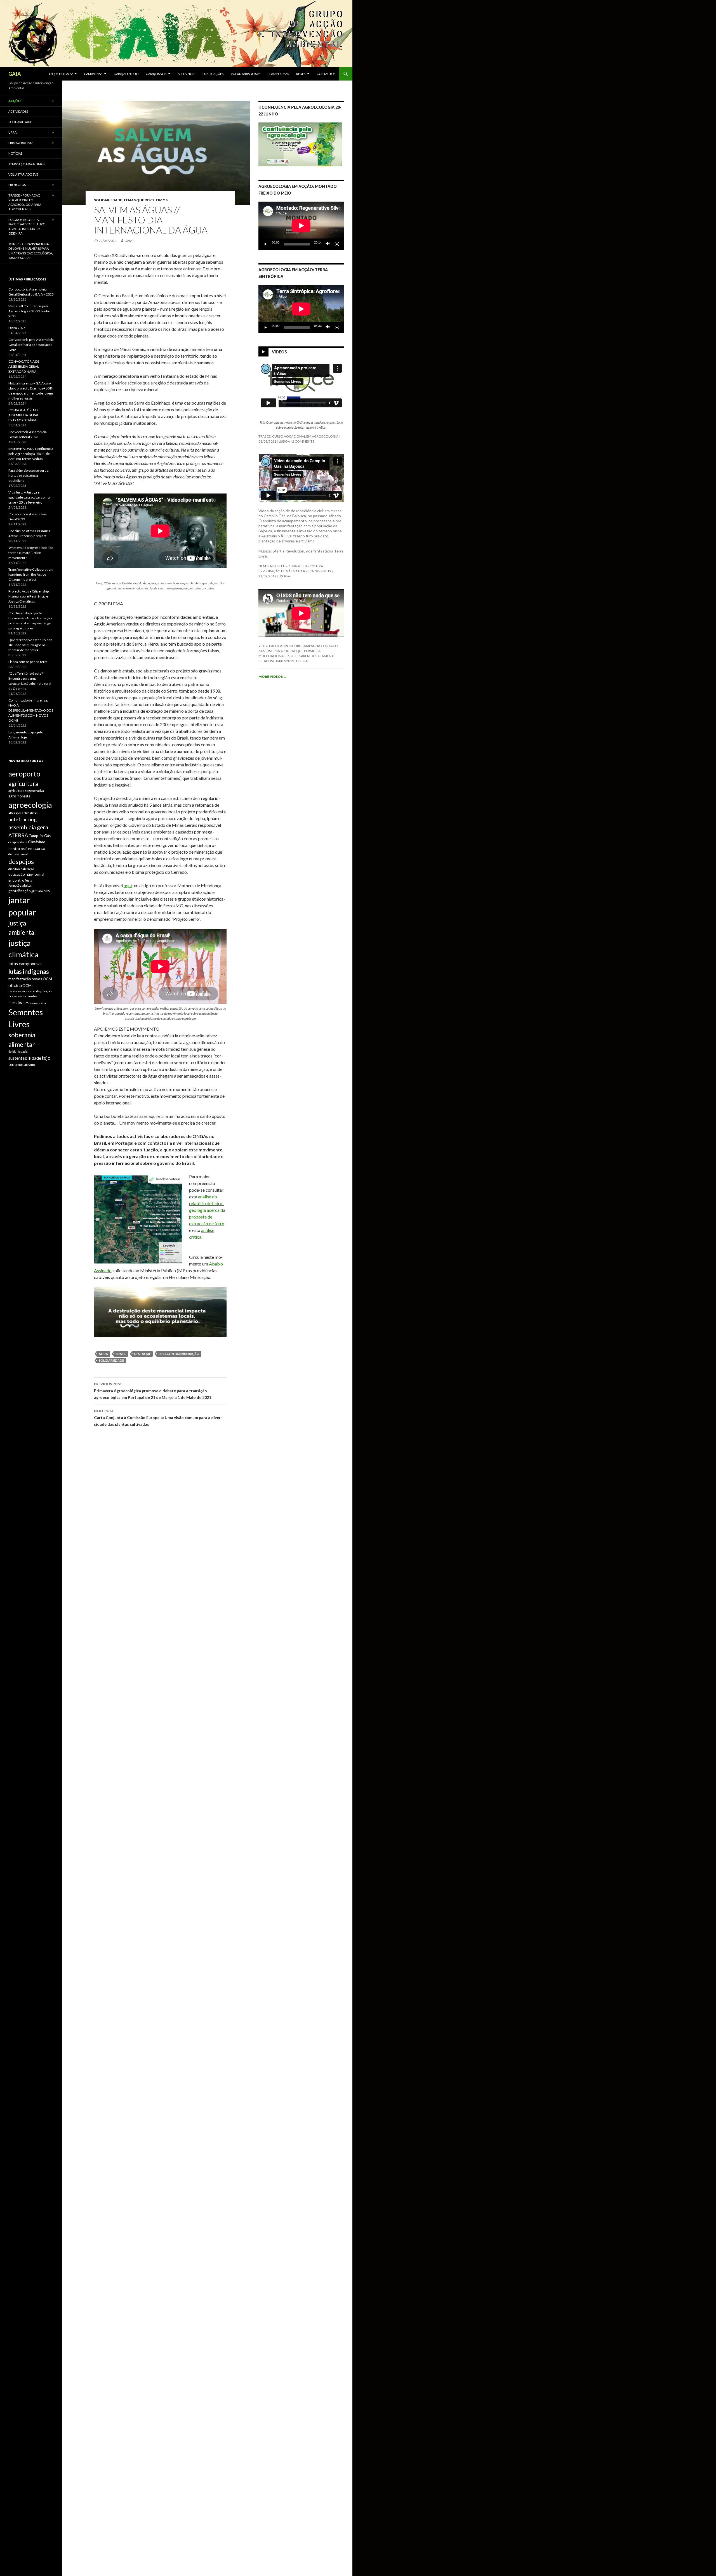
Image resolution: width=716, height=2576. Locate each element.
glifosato (37, 891)
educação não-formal (26, 874)
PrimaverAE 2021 (21, 143)
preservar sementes (23, 996)
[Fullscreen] (337, 244)
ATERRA (18, 835)
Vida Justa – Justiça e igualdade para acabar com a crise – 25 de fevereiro (29, 497)
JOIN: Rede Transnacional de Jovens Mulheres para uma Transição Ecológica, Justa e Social (30, 251)
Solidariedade (108, 200)
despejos (21, 861)
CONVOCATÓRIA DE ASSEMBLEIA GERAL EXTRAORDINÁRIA (24, 366)
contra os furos (21, 849)
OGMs (28, 986)
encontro (16, 880)
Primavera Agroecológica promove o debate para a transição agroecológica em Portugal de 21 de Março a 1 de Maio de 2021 (153, 1391)
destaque (142, 1354)
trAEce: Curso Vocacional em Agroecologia (298, 436)
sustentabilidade (25, 1058)
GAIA (15, 74)
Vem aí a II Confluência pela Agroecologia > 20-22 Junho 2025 (29, 311)
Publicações (213, 74)
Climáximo (37, 842)
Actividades (18, 111)
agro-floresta (19, 796)
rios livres (19, 1002)
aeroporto (24, 774)
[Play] (266, 244)
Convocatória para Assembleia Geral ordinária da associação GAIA (31, 345)
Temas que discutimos (145, 200)
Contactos (326, 74)
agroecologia (30, 805)
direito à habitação (21, 869)
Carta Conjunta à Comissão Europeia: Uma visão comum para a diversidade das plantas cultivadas (158, 1418)
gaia (128, 241)
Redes (301, 74)
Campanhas (93, 74)
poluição (46, 991)
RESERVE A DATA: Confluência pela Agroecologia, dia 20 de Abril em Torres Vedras (31, 454)
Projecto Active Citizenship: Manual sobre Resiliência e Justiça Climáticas (29, 596)
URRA (12, 132)
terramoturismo (22, 1064)
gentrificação (20, 891)
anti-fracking (23, 819)
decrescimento (19, 854)
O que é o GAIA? (61, 74)
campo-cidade (18, 842)
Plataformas (278, 74)
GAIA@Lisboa (156, 74)
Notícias (15, 153)
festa (29, 880)
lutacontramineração (179, 1354)
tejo (46, 1058)
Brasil (121, 1354)
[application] (301, 226)
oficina (15, 985)
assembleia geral (29, 827)
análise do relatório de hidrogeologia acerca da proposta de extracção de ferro (207, 1210)
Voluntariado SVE (246, 74)
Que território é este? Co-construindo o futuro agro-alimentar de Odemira (31, 645)
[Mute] (328, 244)
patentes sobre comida (24, 991)
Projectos (17, 185)
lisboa (284, 441)
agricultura (23, 784)
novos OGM (42, 979)
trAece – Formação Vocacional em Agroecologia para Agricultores (25, 202)
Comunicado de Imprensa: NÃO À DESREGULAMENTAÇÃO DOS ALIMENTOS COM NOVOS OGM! (31, 710)
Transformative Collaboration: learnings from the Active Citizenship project (31, 574)
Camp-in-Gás (40, 836)
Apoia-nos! (186, 74)
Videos (279, 352)
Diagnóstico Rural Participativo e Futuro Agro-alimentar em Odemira (27, 227)
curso (40, 848)
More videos (273, 677)
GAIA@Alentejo (126, 74)
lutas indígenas (29, 971)
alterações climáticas (23, 813)
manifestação (20, 979)
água (103, 1354)
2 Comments (303, 441)
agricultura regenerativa (26, 791)
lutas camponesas (25, 963)
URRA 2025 (17, 328)
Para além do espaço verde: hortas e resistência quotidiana (29, 475)
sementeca (38, 1003)
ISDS (47, 891)
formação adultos (20, 885)
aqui (128, 885)
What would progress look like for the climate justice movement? (31, 553)
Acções (15, 101)
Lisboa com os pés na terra (28, 662)
